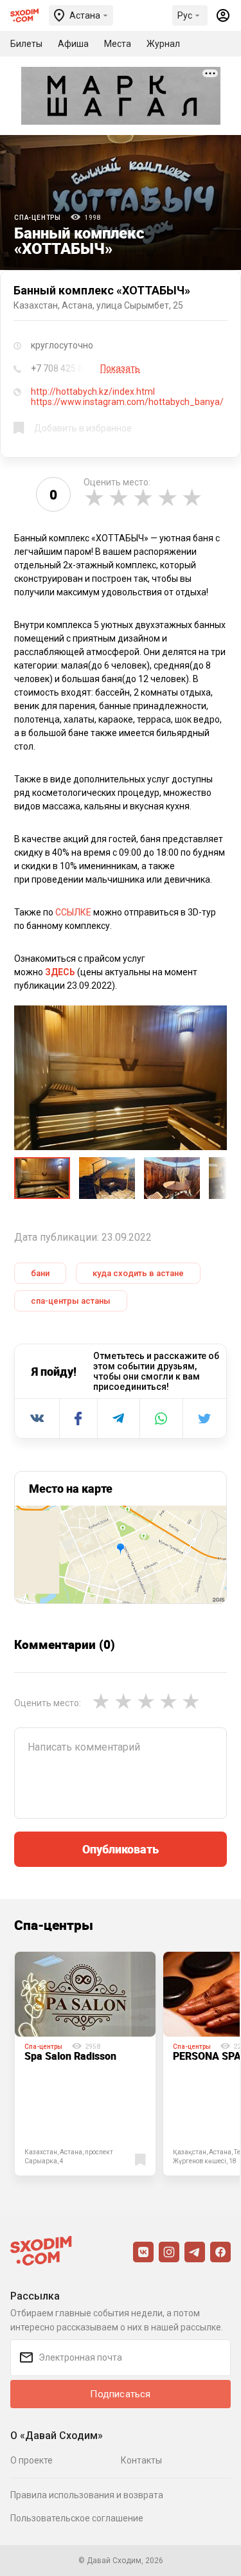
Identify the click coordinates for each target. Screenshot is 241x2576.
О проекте (31, 2460)
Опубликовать (121, 1849)
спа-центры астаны (71, 1301)
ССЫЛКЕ (73, 912)
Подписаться (120, 2394)
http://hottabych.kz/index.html (93, 392)
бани (40, 1273)
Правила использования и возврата (87, 2495)
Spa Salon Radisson (70, 2056)
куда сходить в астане (138, 1273)
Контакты (141, 2460)
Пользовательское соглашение (77, 2518)
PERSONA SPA (207, 2056)
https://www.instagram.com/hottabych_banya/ (127, 402)
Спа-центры (38, 218)
